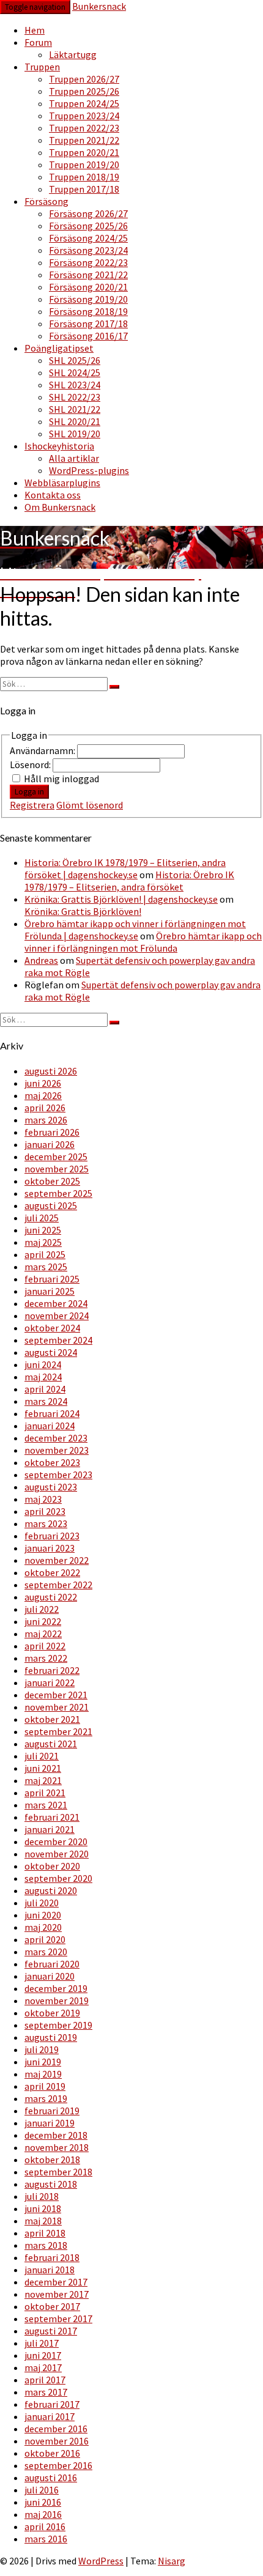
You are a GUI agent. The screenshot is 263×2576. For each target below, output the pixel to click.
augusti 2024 (51, 1352)
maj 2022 (43, 1634)
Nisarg (172, 2561)
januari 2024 (50, 1426)
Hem (35, 30)
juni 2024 (43, 1364)
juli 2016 (42, 2490)
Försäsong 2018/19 (88, 311)
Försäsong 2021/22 (88, 275)
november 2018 (57, 2147)
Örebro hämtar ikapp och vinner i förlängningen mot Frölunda (143, 942)
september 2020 (58, 1878)
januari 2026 (50, 1144)
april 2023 (45, 1511)
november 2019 (57, 2000)
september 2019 (58, 2025)
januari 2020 (50, 1976)
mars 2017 (46, 2392)
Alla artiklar (74, 458)
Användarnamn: (43, 750)
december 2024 (56, 1303)
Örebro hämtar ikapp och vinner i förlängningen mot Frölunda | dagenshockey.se (135, 930)
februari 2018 (52, 2257)
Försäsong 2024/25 (88, 238)
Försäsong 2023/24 (88, 250)
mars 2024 (46, 1401)
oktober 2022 (52, 1572)
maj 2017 (43, 2367)
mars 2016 (46, 2539)
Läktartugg (73, 54)
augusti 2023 (51, 1487)
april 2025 (45, 1254)
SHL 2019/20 (75, 434)
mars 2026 (46, 1120)
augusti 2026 (51, 1071)
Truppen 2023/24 (84, 116)
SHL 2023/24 (75, 385)
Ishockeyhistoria (59, 446)
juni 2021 (43, 1768)
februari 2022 (52, 1670)
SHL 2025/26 (75, 360)
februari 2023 (52, 1536)
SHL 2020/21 (75, 421)
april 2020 (45, 1939)
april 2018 (45, 2233)
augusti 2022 (51, 1597)
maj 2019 (43, 2074)
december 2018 (56, 2135)
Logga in (29, 792)
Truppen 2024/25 (84, 103)
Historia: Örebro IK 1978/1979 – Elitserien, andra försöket (129, 881)
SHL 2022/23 (75, 397)
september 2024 (58, 1340)
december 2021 (56, 1695)
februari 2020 (52, 1964)
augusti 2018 (51, 2184)
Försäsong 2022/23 (88, 262)
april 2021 (45, 1793)
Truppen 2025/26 (84, 91)
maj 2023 (43, 1499)
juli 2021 (42, 1756)
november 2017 (57, 2294)
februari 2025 (52, 1279)
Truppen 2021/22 (84, 140)
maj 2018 (43, 2221)
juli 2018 (42, 2196)
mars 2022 (46, 1658)
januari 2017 (50, 2416)
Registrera (32, 805)
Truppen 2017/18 (84, 189)
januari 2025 (50, 1291)
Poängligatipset (59, 348)
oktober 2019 (52, 2013)
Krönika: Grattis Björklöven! (83, 911)
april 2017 (45, 2380)
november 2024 (57, 1316)
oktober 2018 (52, 2160)
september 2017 (58, 2319)
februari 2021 (52, 1817)
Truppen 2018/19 (84, 177)
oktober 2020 (52, 1866)
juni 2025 (43, 1230)
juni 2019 (43, 2062)
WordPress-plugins (89, 470)
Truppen (42, 67)
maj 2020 (43, 1927)
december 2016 (56, 2429)
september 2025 (58, 1193)
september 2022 (58, 1585)
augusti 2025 (51, 1205)
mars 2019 (46, 2098)
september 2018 (58, 2172)
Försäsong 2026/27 (88, 213)
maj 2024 (43, 1377)
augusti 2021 (51, 1744)
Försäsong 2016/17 (88, 336)
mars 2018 (46, 2245)
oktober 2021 (52, 1719)
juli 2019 (42, 2049)
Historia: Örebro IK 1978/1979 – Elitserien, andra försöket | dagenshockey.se (125, 868)
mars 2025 (46, 1267)
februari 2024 (52, 1413)
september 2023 (58, 1475)
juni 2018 (43, 2208)
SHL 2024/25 (75, 372)
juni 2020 (43, 1915)
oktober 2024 (52, 1328)
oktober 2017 (52, 2306)
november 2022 (57, 1560)
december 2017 (56, 2282)
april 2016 (45, 2526)
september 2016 (58, 2465)
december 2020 (56, 1841)
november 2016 (57, 2441)
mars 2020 (46, 1952)
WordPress (101, 2561)
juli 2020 (42, 1903)
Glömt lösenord (90, 805)
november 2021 (57, 1707)
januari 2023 (50, 1548)
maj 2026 (43, 1095)
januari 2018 (50, 2270)
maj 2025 (43, 1242)
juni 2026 (43, 1083)
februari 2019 (52, 2111)
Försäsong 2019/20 (88, 299)
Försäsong (46, 201)
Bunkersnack (99, 6)
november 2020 (57, 1854)
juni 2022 (43, 1621)
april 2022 (45, 1646)
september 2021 (58, 1731)
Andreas (41, 960)
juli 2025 (42, 1218)
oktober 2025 (52, 1181)
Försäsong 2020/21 (88, 287)
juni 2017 (43, 2355)
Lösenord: (31, 764)
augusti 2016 (51, 2478)
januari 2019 (50, 2123)
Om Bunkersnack (60, 507)
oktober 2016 (52, 2453)
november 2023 (57, 1450)
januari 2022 (50, 1682)
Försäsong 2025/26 (88, 226)
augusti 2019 (51, 2037)
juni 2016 (43, 2502)
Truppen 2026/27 (84, 79)
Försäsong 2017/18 (88, 324)
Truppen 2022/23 (84, 128)
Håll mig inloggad (61, 779)
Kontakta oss (53, 495)
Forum (38, 42)
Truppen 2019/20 (84, 165)
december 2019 (56, 1988)
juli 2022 (42, 1609)
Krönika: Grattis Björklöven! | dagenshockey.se (121, 899)
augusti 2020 (51, 1890)
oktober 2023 (52, 1462)
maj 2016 (43, 2514)
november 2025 (57, 1169)
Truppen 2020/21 (84, 152)
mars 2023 (46, 1523)
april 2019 (45, 2086)
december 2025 (56, 1157)
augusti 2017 (51, 2331)
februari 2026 (52, 1132)
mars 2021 (46, 1805)
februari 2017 (52, 2404)
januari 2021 (50, 1829)
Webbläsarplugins (62, 483)
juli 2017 (42, 2343)
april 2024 (45, 1389)
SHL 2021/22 (75, 409)
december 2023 (56, 1438)
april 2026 (45, 1108)
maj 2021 (43, 1780)
